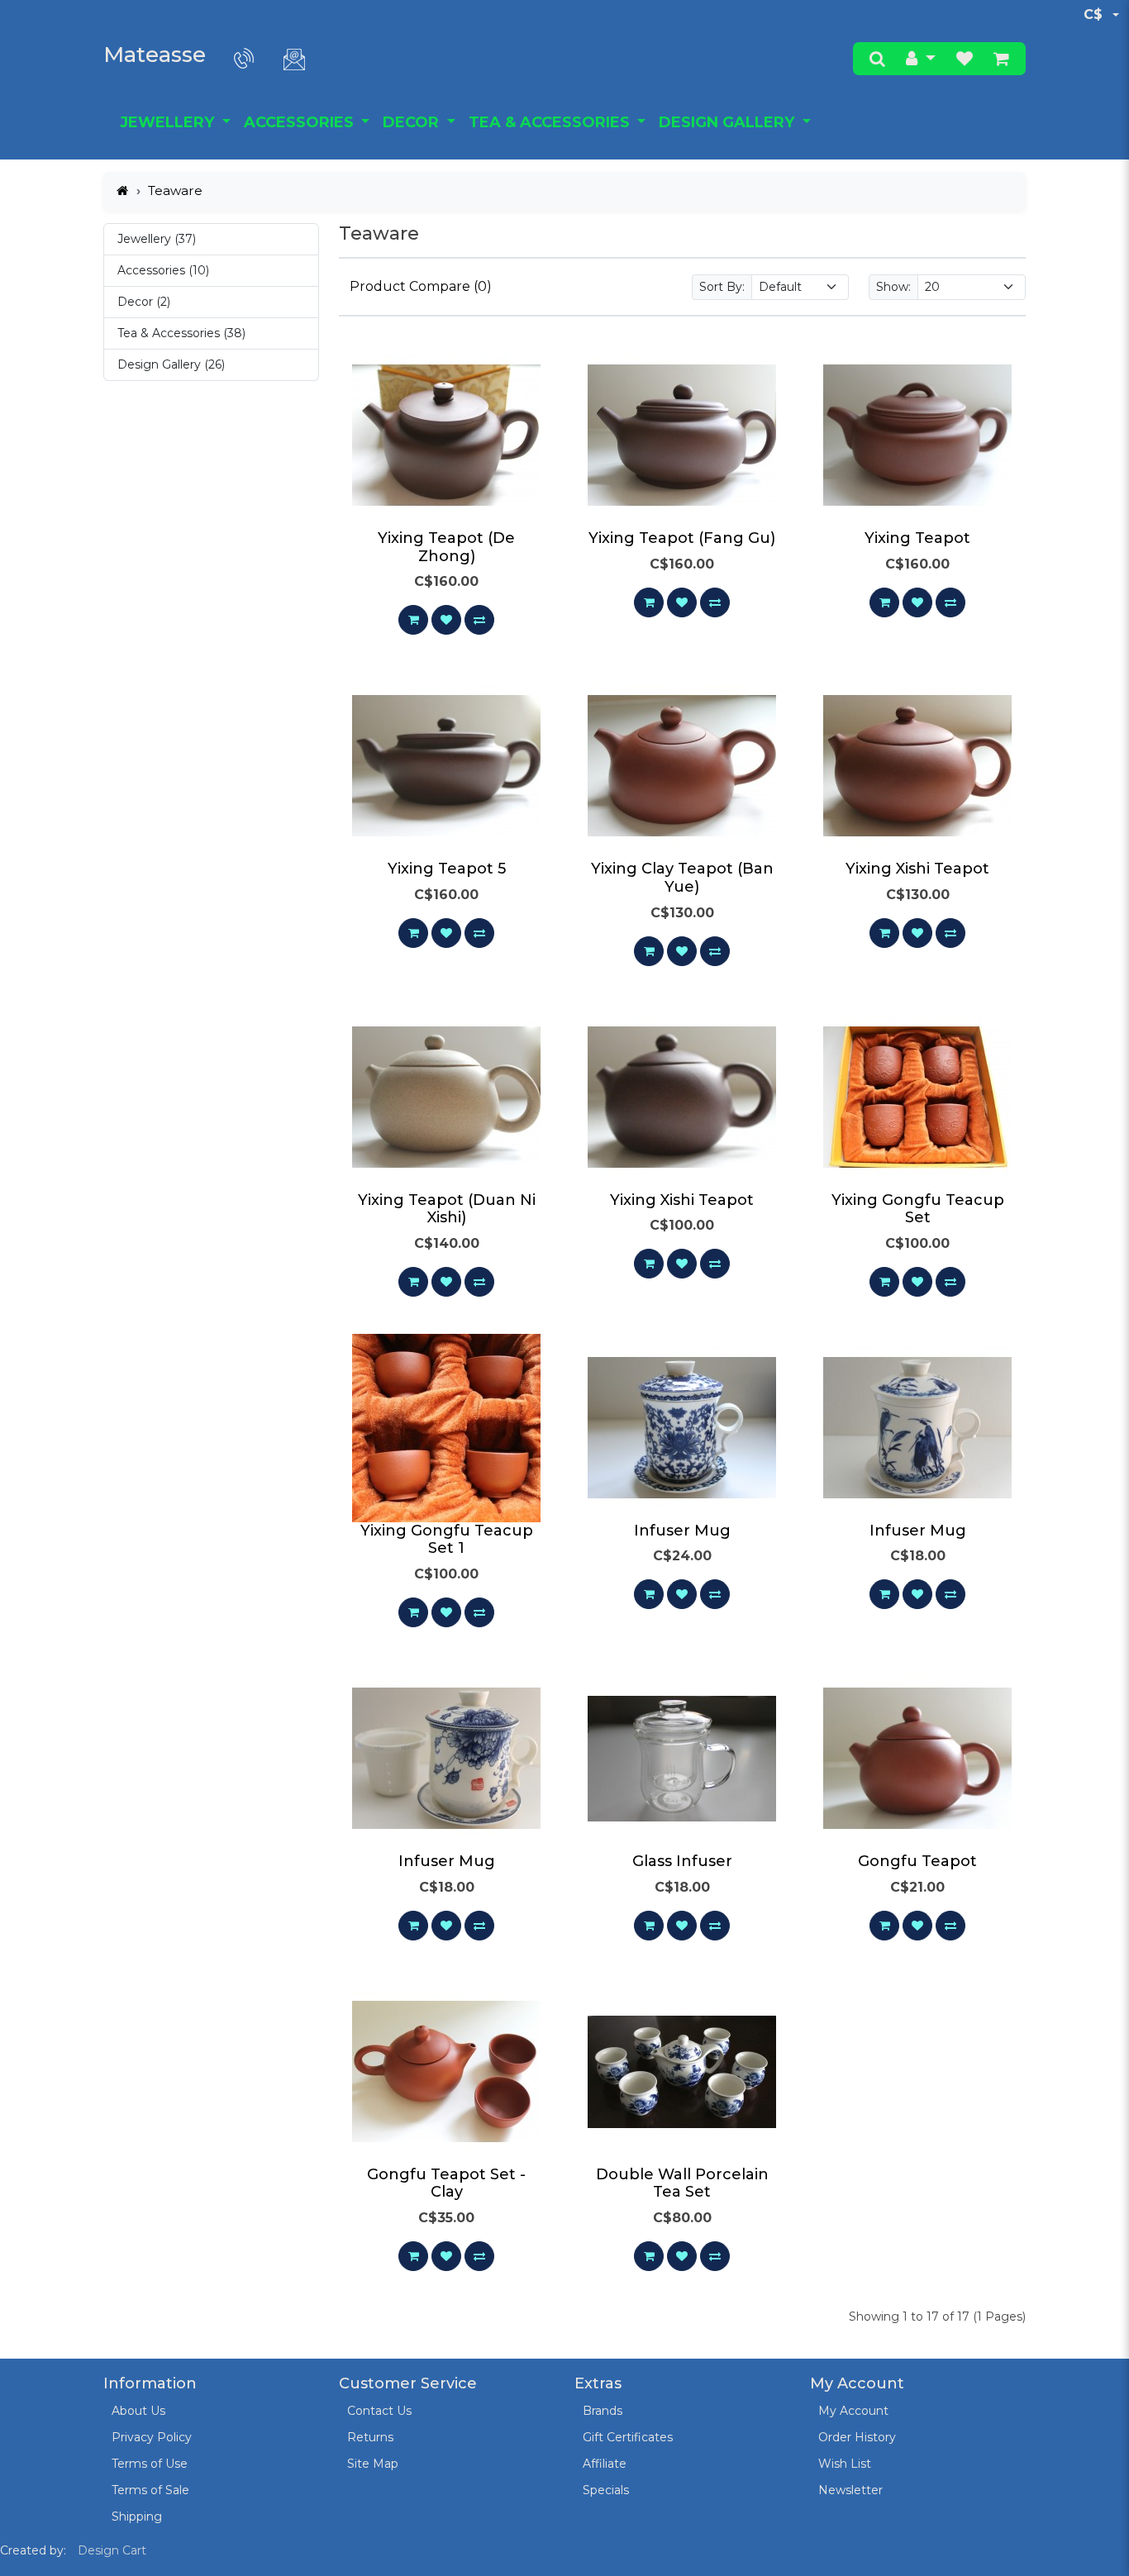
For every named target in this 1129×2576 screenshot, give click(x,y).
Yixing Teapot (917, 538)
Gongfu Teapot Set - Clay (446, 2183)
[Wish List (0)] (965, 59)
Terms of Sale (150, 2490)
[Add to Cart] (413, 620)
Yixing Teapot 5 (447, 869)
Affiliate (605, 2464)
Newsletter (850, 2490)
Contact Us (379, 2411)
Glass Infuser (682, 1861)
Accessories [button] (301, 122)
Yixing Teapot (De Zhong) (446, 547)
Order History (857, 2437)
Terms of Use (150, 2464)
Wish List (845, 2464)
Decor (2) (144, 302)
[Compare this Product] (479, 620)
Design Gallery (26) (171, 364)
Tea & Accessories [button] (551, 122)
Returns (370, 2437)
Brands (603, 2411)
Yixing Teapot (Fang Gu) (682, 538)
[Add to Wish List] (446, 620)
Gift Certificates (628, 2437)
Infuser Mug (682, 1531)
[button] (921, 59)
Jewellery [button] (169, 122)
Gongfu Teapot (917, 1861)
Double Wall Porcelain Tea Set (682, 2183)
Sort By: (722, 287)
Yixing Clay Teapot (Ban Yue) (682, 878)
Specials (606, 2490)
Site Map (373, 2464)
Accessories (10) (163, 270)
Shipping (137, 2516)
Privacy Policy (152, 2437)
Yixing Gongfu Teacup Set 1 (447, 1540)
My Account (853, 2411)
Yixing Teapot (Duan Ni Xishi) (447, 1209)
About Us (138, 2411)
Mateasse (155, 55)
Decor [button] (413, 122)
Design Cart (112, 2550)
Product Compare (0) (421, 286)
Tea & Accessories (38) (181, 333)
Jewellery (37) (157, 239)
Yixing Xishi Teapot (917, 869)
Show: (893, 287)
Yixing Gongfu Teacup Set (918, 1209)
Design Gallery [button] (729, 122)
